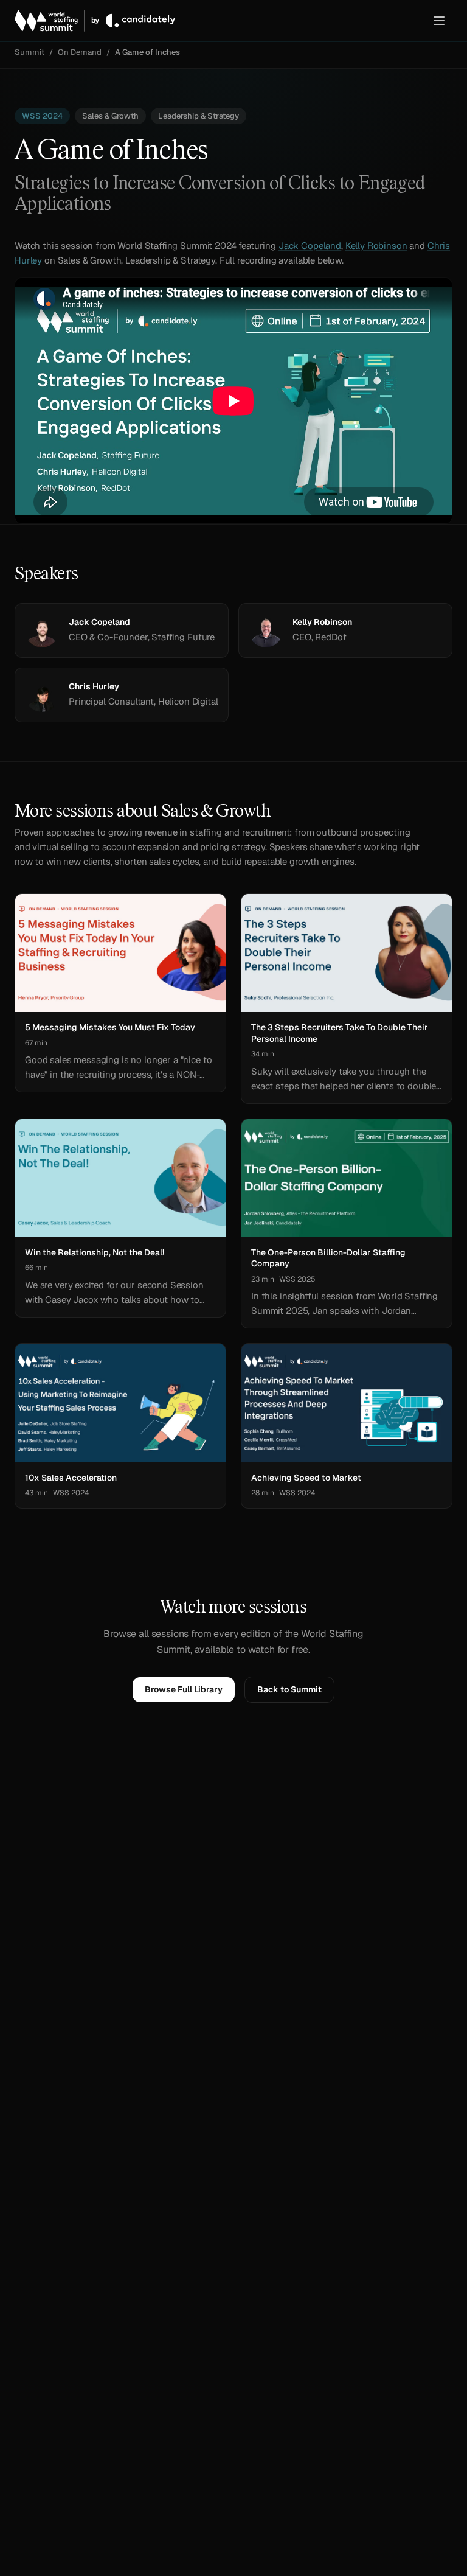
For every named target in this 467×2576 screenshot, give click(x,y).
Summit (29, 52)
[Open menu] (439, 21)
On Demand (80, 52)
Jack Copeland (310, 246)
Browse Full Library (184, 1689)
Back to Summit (289, 1689)
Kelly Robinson (376, 246)
